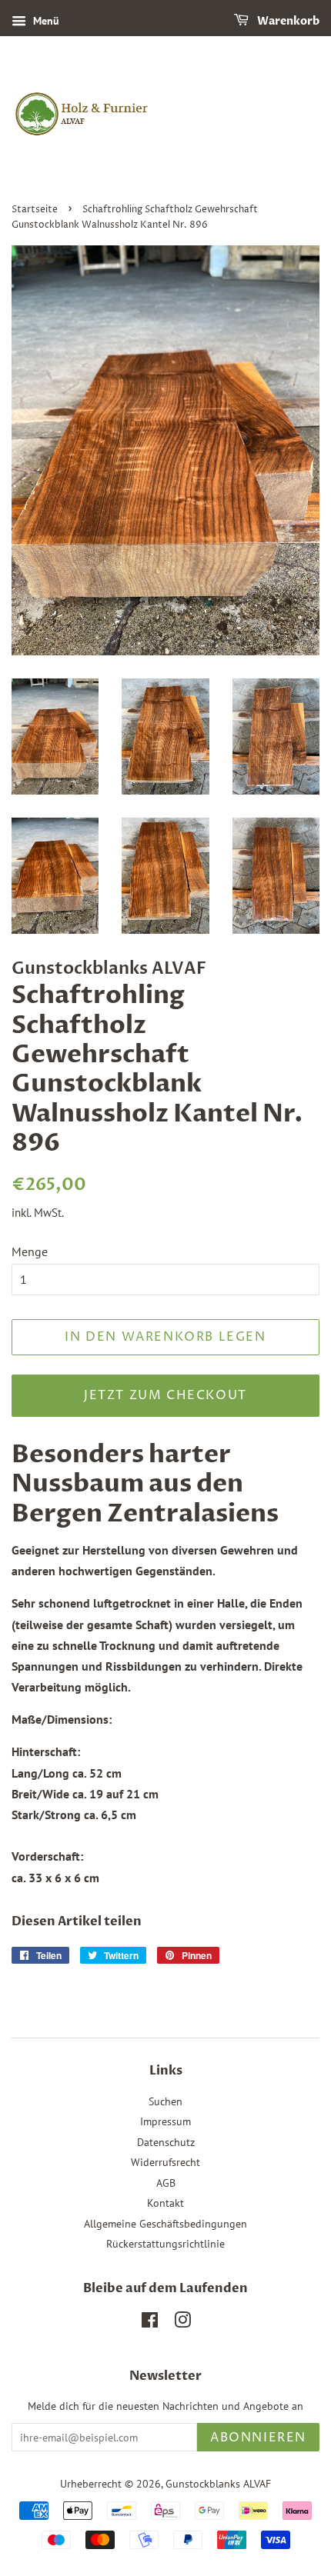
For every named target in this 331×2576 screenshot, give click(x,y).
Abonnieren (258, 2438)
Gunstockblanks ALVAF (218, 2484)
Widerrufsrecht (165, 2162)
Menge (30, 1251)
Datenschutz (166, 2142)
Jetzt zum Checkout (165, 1395)
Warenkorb (287, 21)
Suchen (165, 2101)
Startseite (35, 210)
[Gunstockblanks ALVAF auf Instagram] (182, 2323)
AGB (166, 2183)
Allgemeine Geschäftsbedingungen (165, 2224)
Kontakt (165, 2203)
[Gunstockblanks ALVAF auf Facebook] (150, 2323)
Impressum (165, 2121)
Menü (45, 21)
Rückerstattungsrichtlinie (165, 2244)
